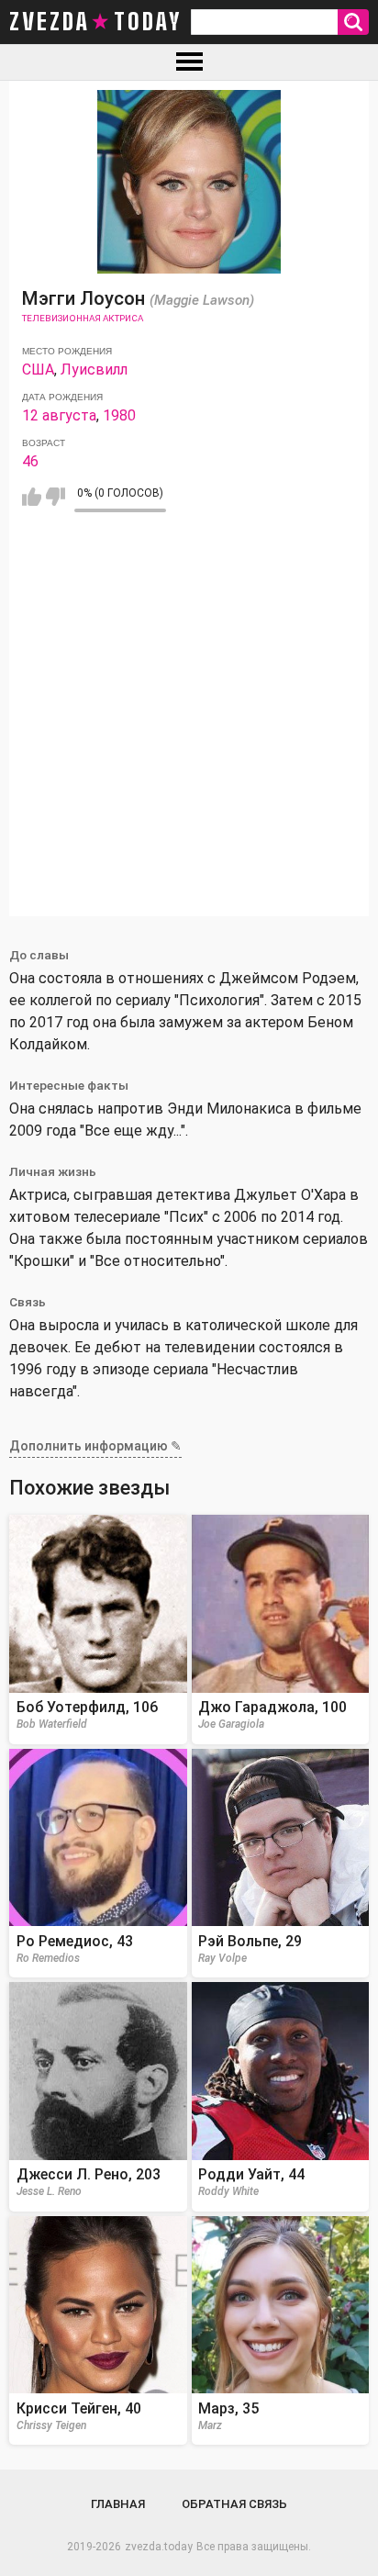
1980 (119, 415)
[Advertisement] (189, 727)
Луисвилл (94, 370)
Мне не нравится (56, 497)
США (38, 370)
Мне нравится (32, 497)
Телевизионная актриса (83, 318)
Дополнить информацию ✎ (95, 1446)
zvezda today (95, 22)
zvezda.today (159, 2547)
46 (30, 461)
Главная (118, 2504)
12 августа (59, 415)
